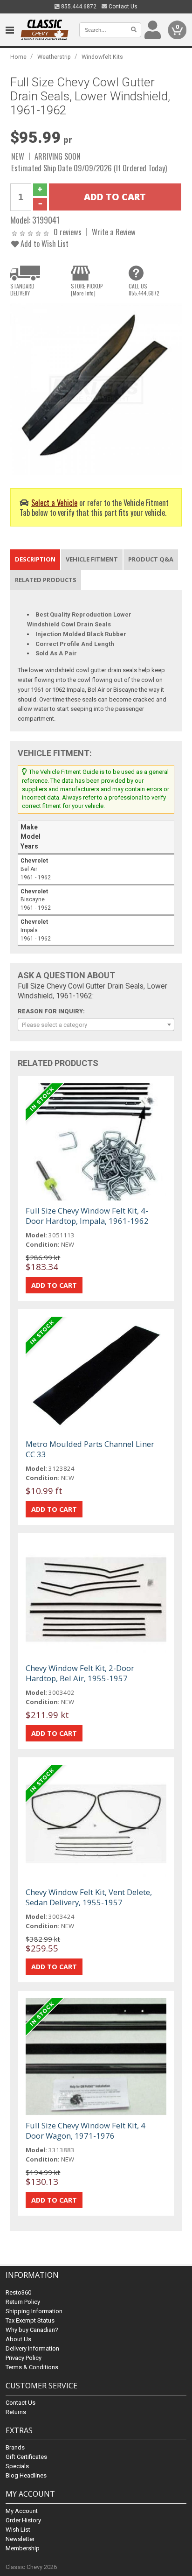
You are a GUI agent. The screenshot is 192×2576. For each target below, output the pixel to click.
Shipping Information (34, 2311)
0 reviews (68, 232)
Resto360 (18, 2292)
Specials (17, 2466)
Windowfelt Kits (102, 57)
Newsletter (20, 2539)
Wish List (18, 2530)
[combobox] (96, 1025)
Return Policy (23, 2302)
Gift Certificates (26, 2457)
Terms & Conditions (32, 2367)
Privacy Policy (24, 2358)
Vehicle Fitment (92, 559)
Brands (15, 2447)
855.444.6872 (78, 7)
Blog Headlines (26, 2475)
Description (35, 559)
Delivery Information (32, 2348)
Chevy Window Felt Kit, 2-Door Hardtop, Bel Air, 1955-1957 (80, 1673)
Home (18, 57)
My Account (22, 2511)
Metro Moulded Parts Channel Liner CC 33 (90, 1449)
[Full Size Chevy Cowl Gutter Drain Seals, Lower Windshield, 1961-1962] (96, 389)
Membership (23, 2548)
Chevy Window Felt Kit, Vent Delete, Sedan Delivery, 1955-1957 (89, 1897)
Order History (23, 2520)
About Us (18, 2339)
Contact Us (122, 7)
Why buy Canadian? (32, 2330)
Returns (16, 2412)
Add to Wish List (44, 243)
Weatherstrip (54, 57)
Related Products (46, 580)
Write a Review (114, 232)
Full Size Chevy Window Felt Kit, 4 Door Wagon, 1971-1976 (86, 2130)
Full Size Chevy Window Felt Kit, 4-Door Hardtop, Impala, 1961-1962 (87, 1216)
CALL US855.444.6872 (144, 289)
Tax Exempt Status (30, 2320)
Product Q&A (151, 559)
